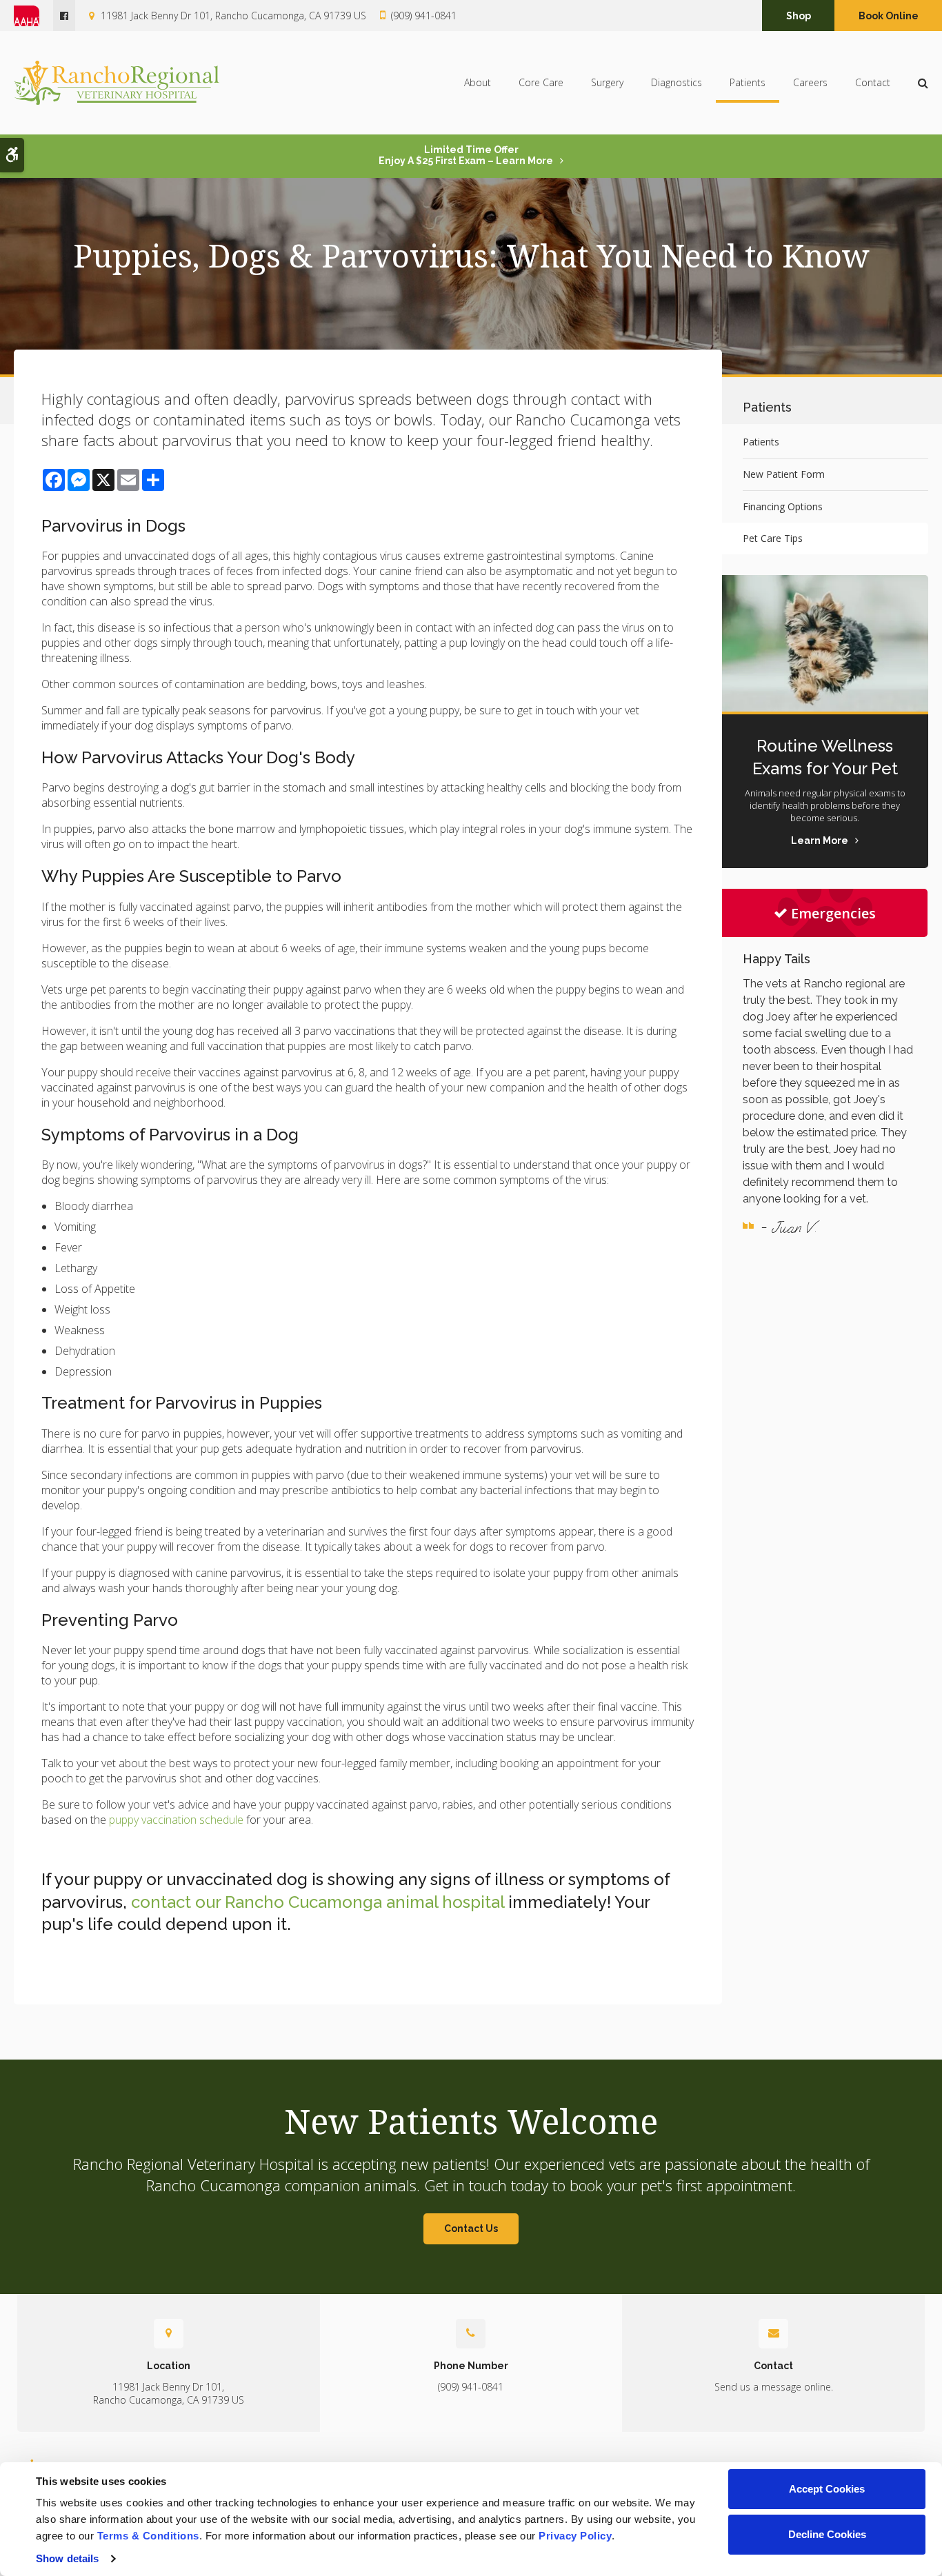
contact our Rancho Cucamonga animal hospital (318, 1902)
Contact (873, 82)
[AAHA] (33, 16)
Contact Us (471, 2228)
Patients (748, 82)
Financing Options (783, 506)
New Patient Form (784, 474)
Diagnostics (677, 82)
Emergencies (833, 913)
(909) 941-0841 (424, 16)
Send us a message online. (774, 2387)
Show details (67, 2558)
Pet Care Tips (773, 538)
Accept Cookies (827, 2489)
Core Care (541, 82)
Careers (810, 82)
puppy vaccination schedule (175, 1820)
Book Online (889, 16)
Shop (799, 16)
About (478, 82)
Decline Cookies (827, 2534)
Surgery (607, 82)
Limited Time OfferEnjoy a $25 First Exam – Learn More (466, 155)
